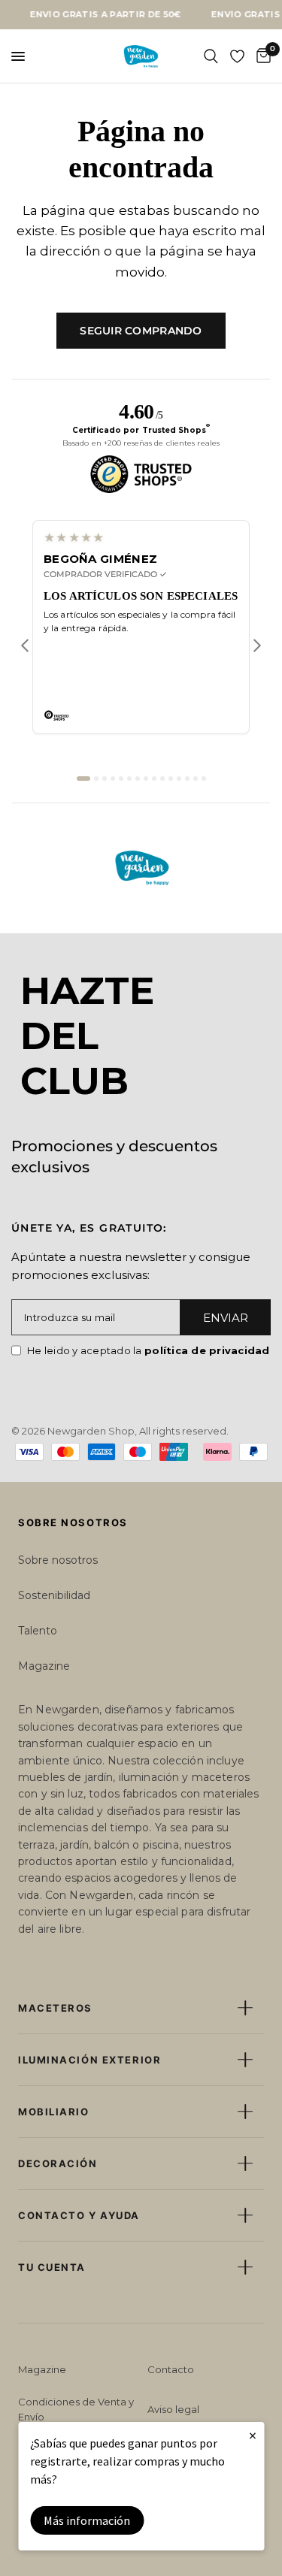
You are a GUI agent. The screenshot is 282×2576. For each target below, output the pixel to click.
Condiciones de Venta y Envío (76, 2409)
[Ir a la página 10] (162, 779)
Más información (87, 2520)
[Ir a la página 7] (138, 779)
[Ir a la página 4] (113, 779)
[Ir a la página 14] (196, 779)
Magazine (44, 1666)
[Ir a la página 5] (121, 779)
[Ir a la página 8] (146, 779)
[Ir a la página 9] (154, 779)
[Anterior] (25, 646)
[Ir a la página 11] (171, 779)
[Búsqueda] (211, 56)
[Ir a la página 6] (129, 779)
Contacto (171, 2369)
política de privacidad (207, 1350)
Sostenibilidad (54, 1595)
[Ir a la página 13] (187, 779)
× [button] (253, 2435)
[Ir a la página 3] (105, 779)
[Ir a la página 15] (204, 779)
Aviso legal (173, 2409)
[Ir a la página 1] (83, 779)
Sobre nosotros (58, 1560)
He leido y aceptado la (149, 1350)
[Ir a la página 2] (96, 779)
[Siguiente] (257, 646)
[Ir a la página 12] (179, 779)
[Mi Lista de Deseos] (237, 56)
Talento (38, 1631)
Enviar (226, 1318)
